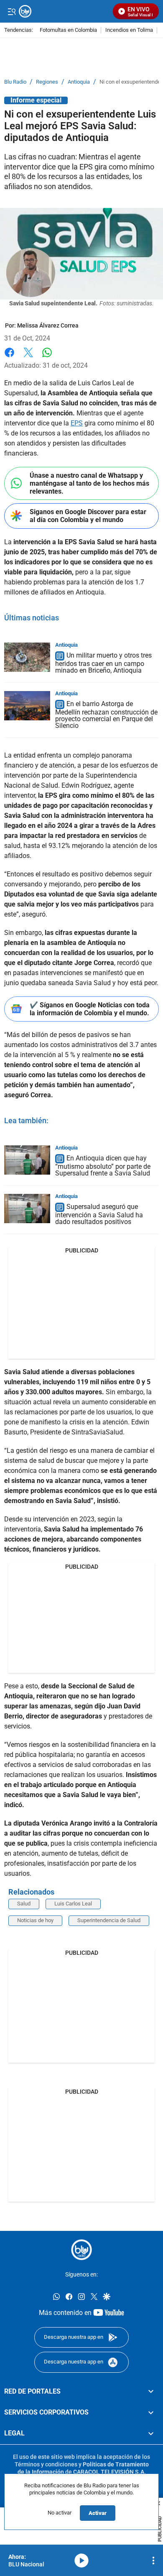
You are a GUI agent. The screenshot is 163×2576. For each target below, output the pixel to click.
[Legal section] (151, 2433)
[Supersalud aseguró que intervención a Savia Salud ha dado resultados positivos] (27, 1209)
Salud (24, 1904)
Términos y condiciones (46, 2464)
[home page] (81, 2250)
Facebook (9, 357)
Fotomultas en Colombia (68, 30)
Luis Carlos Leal (73, 1904)
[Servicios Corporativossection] (151, 2412)
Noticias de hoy (35, 1920)
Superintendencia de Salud (109, 1920)
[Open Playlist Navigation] (153, 2561)
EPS (77, 423)
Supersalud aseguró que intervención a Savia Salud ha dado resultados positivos (99, 1214)
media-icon (81, 2561)
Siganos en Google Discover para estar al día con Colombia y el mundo (88, 516)
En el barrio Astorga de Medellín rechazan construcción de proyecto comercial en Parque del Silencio (106, 715)
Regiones (47, 82)
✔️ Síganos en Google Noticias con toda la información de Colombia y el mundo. (90, 1009)
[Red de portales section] (151, 2391)
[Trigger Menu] (11, 11)
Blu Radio (15, 82)
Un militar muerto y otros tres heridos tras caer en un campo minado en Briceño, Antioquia (103, 663)
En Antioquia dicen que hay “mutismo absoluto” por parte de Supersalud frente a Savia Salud (103, 1166)
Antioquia (79, 82)
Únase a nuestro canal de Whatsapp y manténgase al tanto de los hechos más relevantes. (89, 483)
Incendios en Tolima (129, 30)
